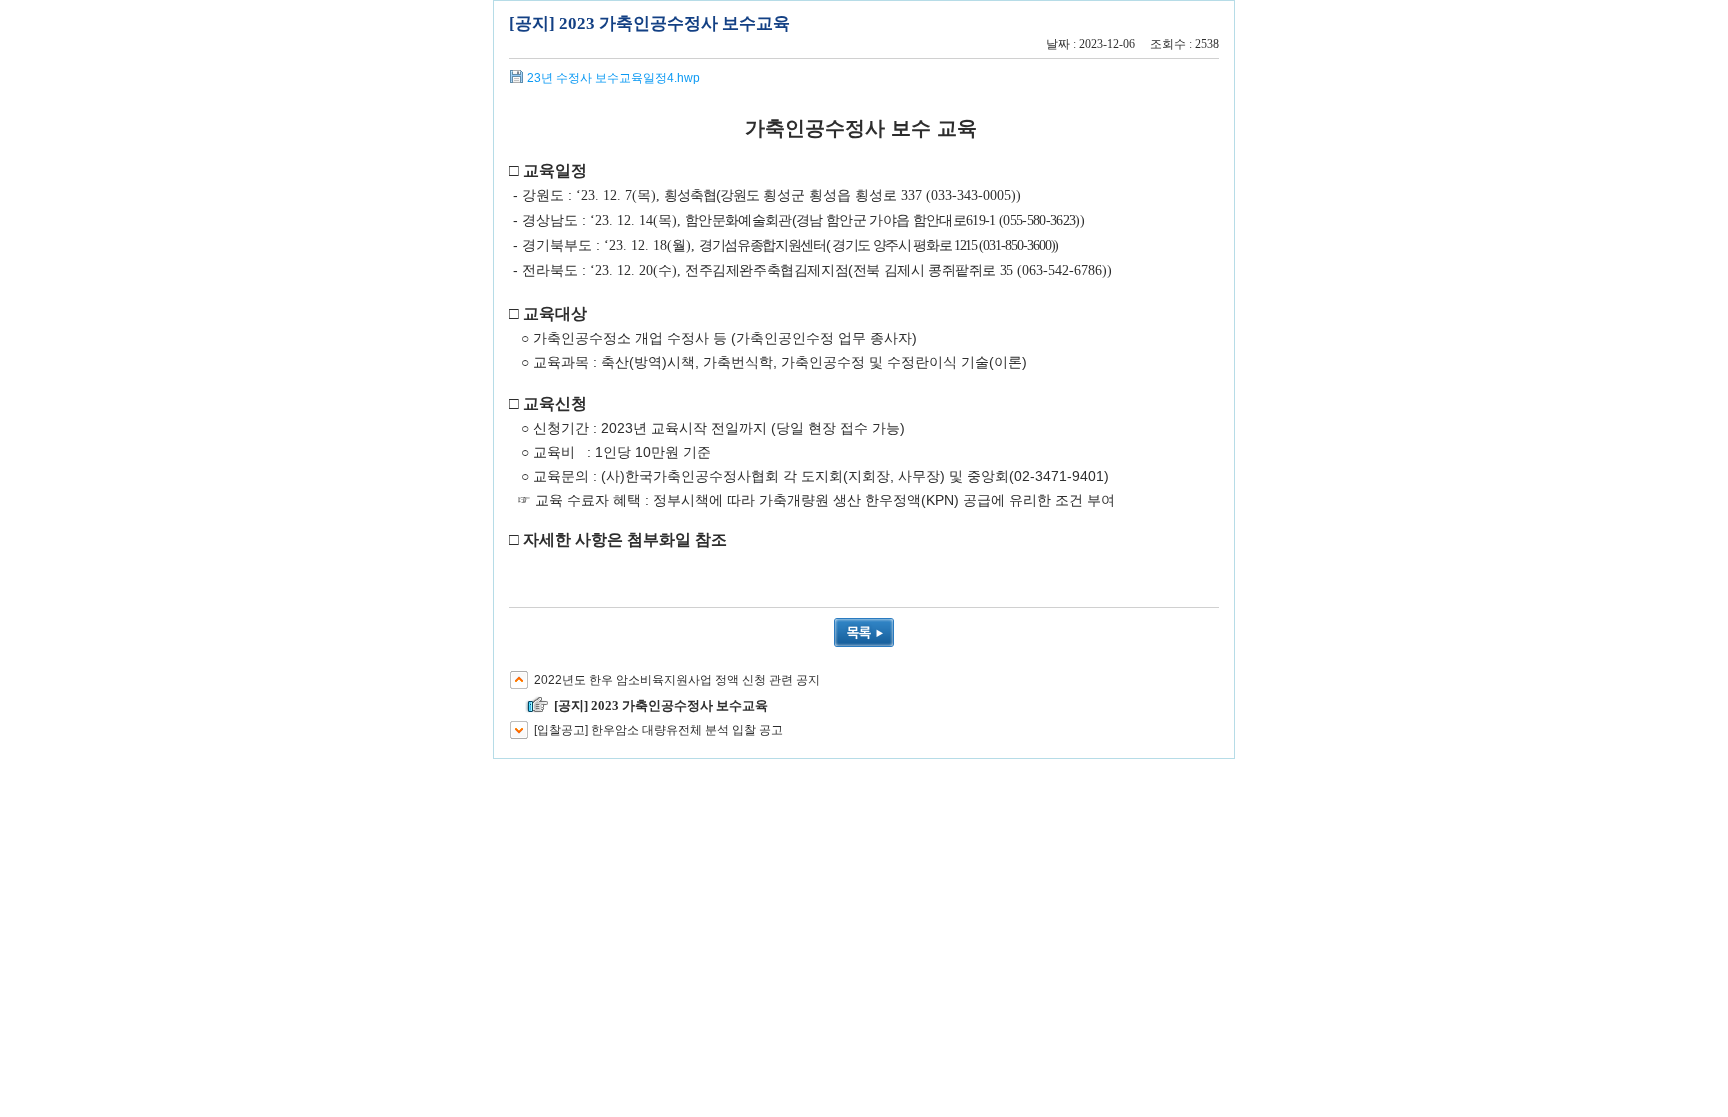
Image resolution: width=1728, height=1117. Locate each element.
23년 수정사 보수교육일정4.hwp (613, 78)
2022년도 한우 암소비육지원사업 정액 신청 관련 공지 (677, 680)
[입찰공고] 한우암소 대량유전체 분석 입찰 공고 (658, 730)
